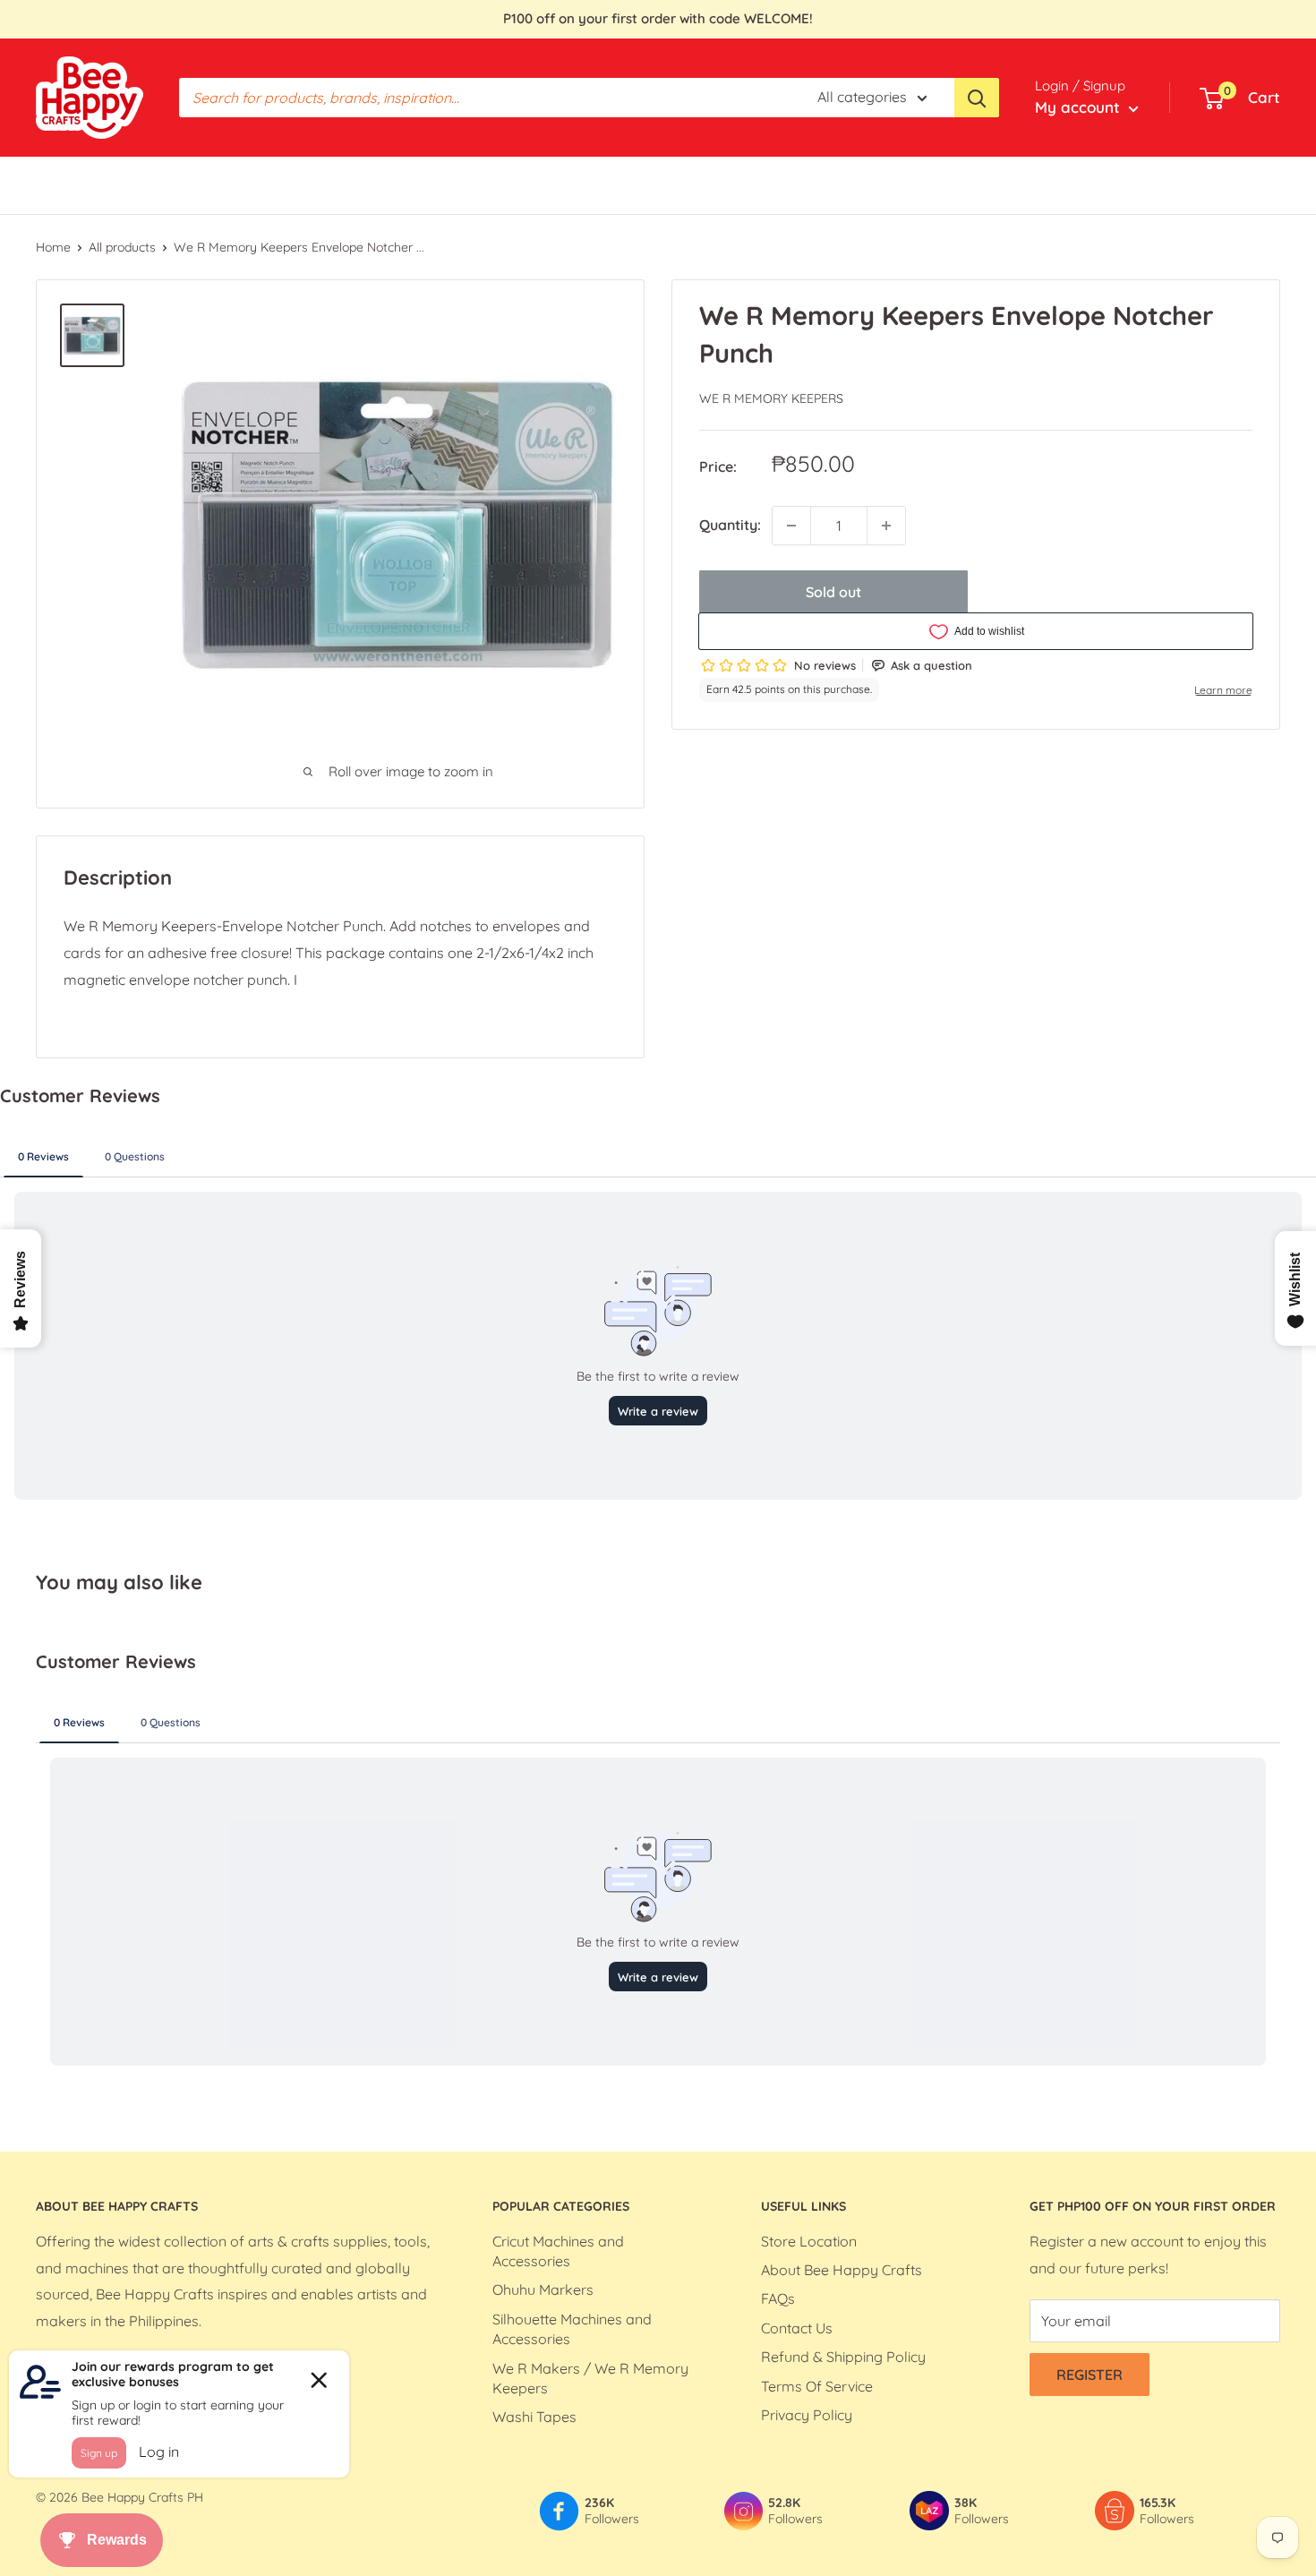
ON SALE (608, 184)
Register (1090, 2375)
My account (1080, 107)
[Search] (977, 98)
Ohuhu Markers (543, 2289)
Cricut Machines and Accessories (558, 2251)
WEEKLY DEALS (486, 184)
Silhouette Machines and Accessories (572, 2329)
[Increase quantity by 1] (886, 526)
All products (122, 247)
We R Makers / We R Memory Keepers (590, 2378)
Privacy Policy (807, 2415)
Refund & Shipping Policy (843, 2357)
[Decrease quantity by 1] (791, 526)
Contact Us (797, 2328)
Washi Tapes (534, 2417)
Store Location (809, 2241)
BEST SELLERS (84, 184)
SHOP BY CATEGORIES (227, 184)
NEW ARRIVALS (711, 184)
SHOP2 (808, 184)
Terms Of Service (817, 2386)
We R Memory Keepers (771, 398)
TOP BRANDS (368, 184)
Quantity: (730, 525)
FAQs (778, 2298)
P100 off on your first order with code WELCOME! (658, 18)
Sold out (833, 592)
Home (53, 247)
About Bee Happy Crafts (842, 2270)
